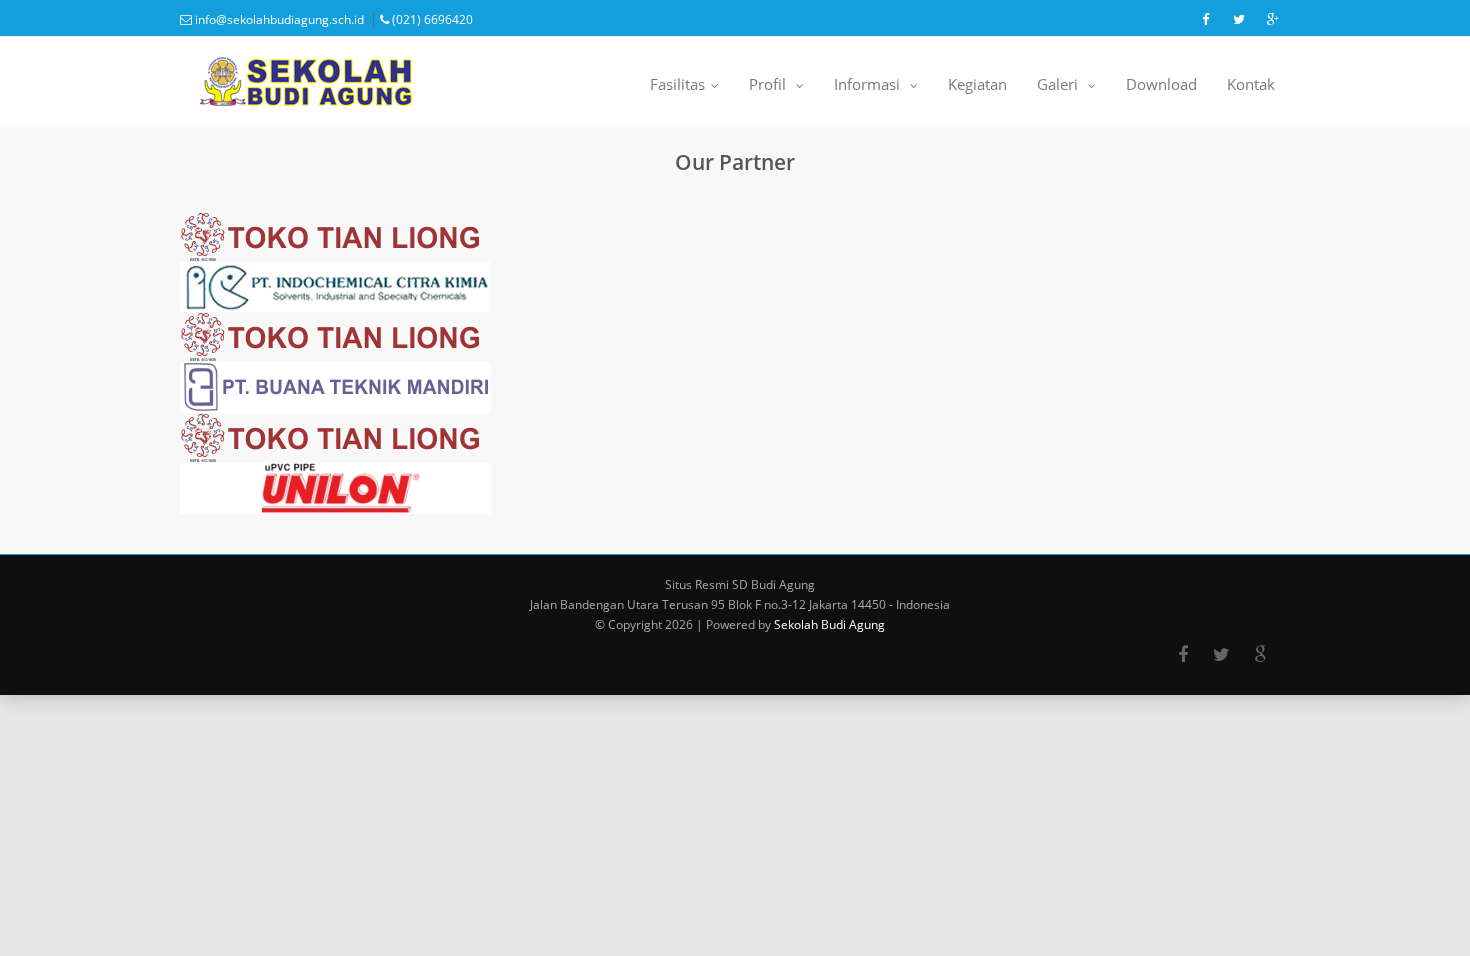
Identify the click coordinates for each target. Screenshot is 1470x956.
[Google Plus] (1260, 655)
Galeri (1065, 88)
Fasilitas (683, 88)
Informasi (875, 88)
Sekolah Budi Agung (829, 624)
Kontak (1251, 84)
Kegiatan (977, 84)
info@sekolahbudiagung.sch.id (278, 19)
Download (1161, 84)
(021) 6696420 (431, 19)
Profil (775, 88)
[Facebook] (1182, 655)
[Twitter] (1221, 655)
